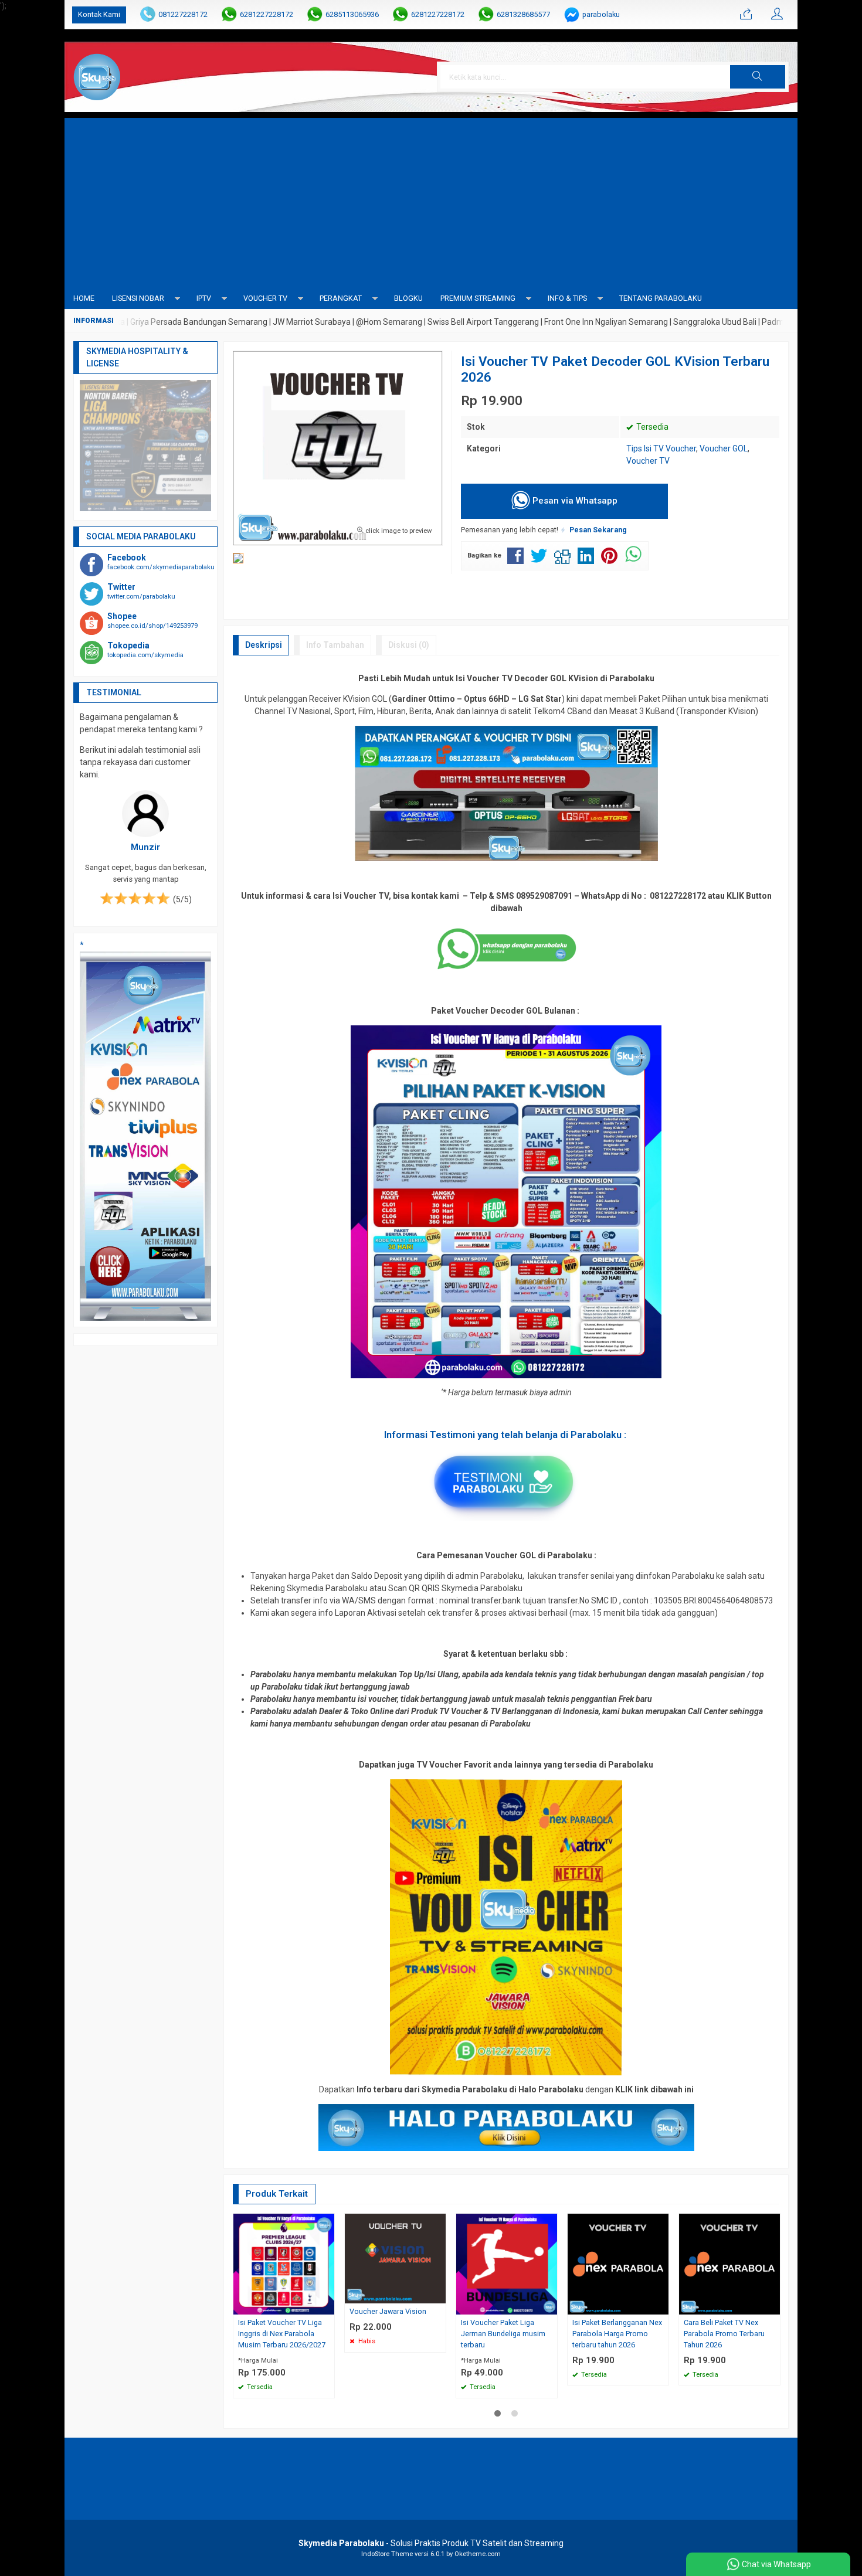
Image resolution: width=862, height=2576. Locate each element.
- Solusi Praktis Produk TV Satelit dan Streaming (431, 2543)
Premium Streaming (478, 298)
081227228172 (183, 14)
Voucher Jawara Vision (388, 2311)
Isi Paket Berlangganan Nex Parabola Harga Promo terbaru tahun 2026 (617, 2334)
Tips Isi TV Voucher (661, 448)
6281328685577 (523, 14)
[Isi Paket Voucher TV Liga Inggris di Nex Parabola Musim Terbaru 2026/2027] (284, 2264)
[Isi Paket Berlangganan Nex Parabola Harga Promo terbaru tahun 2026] (618, 2264)
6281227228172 (267, 14)
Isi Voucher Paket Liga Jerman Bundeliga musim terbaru (503, 2334)
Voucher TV (265, 298)
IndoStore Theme (387, 2554)
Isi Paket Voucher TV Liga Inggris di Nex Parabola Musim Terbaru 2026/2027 (282, 2334)
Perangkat (341, 298)
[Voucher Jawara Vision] (395, 2258)
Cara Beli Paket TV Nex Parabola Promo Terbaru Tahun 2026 (724, 2334)
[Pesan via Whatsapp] (746, 15)
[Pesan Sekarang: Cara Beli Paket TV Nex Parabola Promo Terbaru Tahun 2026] (773, 2305)
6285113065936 (352, 14)
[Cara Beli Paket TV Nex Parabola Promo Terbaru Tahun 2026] (729, 2264)
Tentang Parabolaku (661, 298)
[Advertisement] (431, 200)
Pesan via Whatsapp (574, 501)
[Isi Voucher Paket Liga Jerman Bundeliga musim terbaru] (507, 2264)
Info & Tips (567, 298)
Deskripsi (264, 645)
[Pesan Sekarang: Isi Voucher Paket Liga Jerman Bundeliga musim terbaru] (550, 2305)
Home (84, 298)
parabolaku (601, 14)
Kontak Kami (99, 14)
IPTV (204, 298)
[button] (758, 77)
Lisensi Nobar (138, 298)
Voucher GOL (724, 448)
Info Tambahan (335, 645)
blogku (408, 298)
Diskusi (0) (409, 645)
